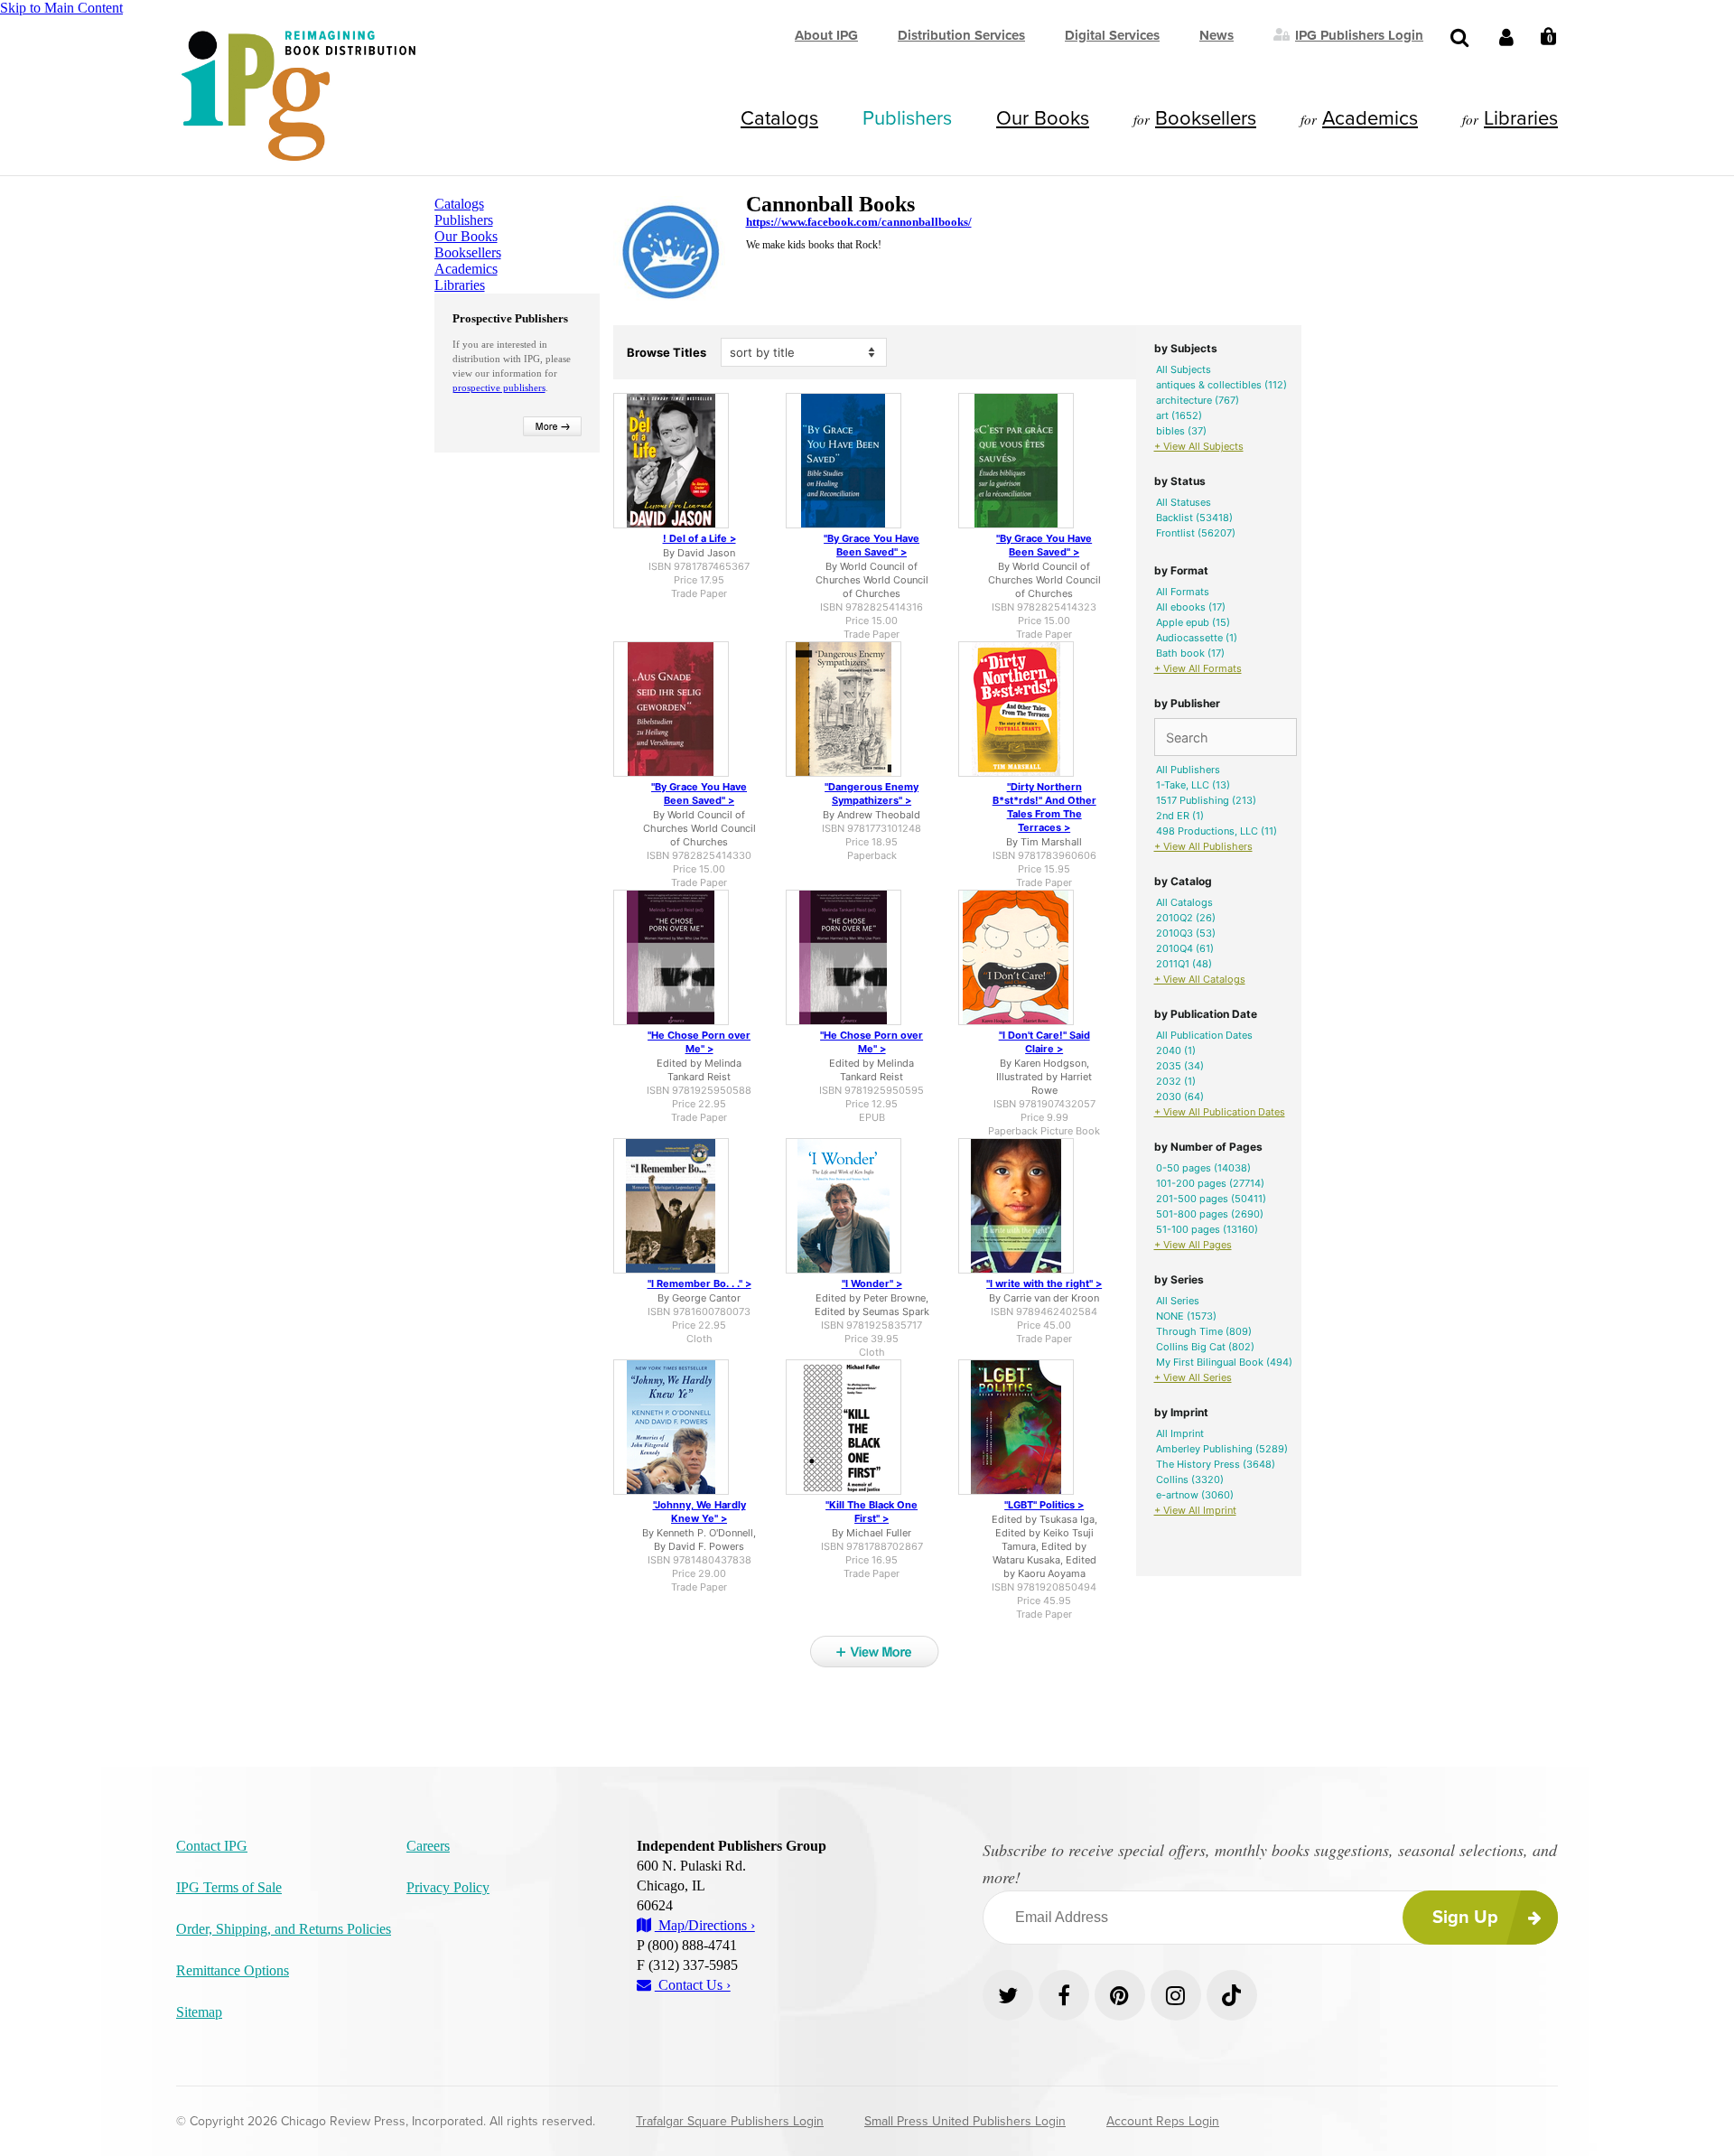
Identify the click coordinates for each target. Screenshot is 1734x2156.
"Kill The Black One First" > (872, 1512)
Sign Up (1465, 1918)
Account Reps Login (1163, 2121)
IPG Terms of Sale (229, 1887)
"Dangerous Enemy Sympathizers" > (872, 793)
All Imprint (1180, 1433)
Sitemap (199, 2012)
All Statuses (1184, 502)
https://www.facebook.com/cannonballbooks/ (859, 222)
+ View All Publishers (1203, 846)
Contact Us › (693, 1985)
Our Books (1043, 118)
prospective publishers (499, 387)
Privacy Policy (448, 1887)
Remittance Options (233, 1970)
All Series (1178, 1301)
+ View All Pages (1193, 1245)
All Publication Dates (1204, 1035)
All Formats (1183, 592)
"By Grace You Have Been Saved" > (872, 545)
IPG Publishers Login (1359, 34)
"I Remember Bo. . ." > (699, 1283)
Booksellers (1206, 118)
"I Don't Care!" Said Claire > (1044, 1042)
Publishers (907, 118)
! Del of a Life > (699, 538)
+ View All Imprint (1195, 1510)
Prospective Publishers (510, 318)
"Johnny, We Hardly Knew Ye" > (699, 1512)
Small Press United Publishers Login (965, 2121)
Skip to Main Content (61, 8)
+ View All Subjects (1199, 446)
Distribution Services (961, 35)
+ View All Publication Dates (1220, 1112)
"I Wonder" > (872, 1283)
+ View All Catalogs (1200, 979)
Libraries (1521, 118)
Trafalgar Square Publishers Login (730, 2121)
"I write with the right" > (1044, 1283)
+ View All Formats (1198, 668)
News (1217, 35)
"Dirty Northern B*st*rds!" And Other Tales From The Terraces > (1044, 807)
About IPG (826, 35)
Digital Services (1112, 35)
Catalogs (779, 118)
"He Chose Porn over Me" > (699, 1042)
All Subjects (1184, 369)
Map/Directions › (705, 1925)
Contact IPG (212, 1846)
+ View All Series (1193, 1377)
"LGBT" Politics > (1044, 1505)
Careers (428, 1846)
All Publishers (1188, 770)
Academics (1370, 118)
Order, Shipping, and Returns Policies (284, 1929)
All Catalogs (1184, 902)
